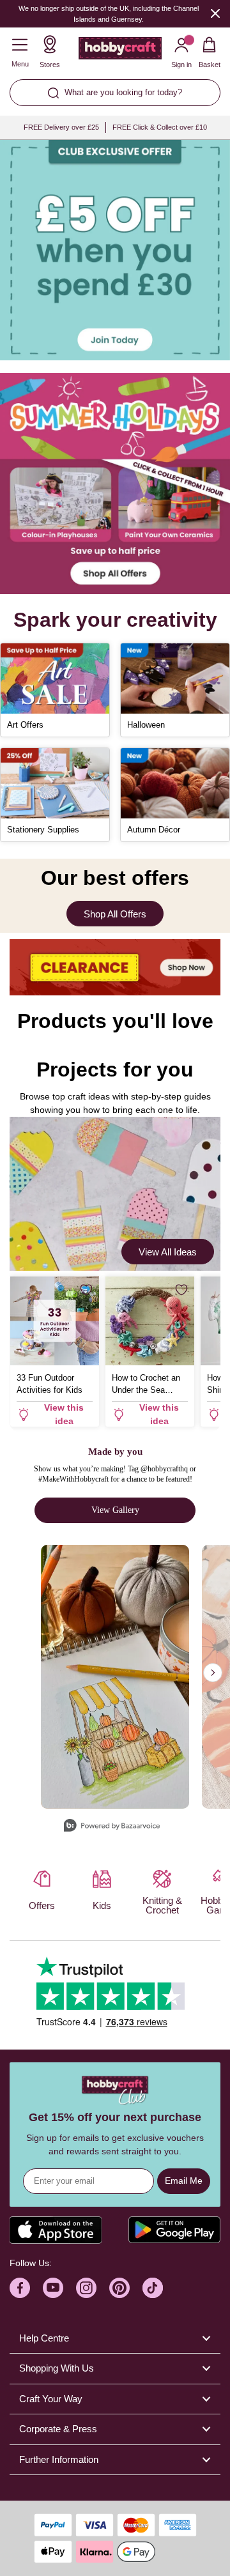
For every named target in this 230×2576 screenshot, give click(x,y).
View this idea (64, 1414)
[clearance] (115, 967)
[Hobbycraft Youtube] (53, 2288)
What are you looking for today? (123, 92)
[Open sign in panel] (115, 250)
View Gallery (115, 1510)
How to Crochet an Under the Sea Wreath (146, 1384)
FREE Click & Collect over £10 (160, 127)
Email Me (184, 2181)
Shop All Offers (115, 914)
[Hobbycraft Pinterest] (119, 2288)
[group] (115, 250)
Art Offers (25, 725)
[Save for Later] (86, 1290)
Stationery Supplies (43, 830)
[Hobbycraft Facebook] (20, 2288)
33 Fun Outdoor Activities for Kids (50, 1384)
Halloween (146, 725)
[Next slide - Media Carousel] (213, 1673)
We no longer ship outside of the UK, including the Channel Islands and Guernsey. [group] (109, 14)
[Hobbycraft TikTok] (153, 2288)
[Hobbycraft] (120, 51)
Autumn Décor (154, 830)
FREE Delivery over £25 (61, 127)
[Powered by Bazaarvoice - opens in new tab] (112, 1827)
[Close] (215, 13)
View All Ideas (168, 1252)
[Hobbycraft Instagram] (86, 2288)
